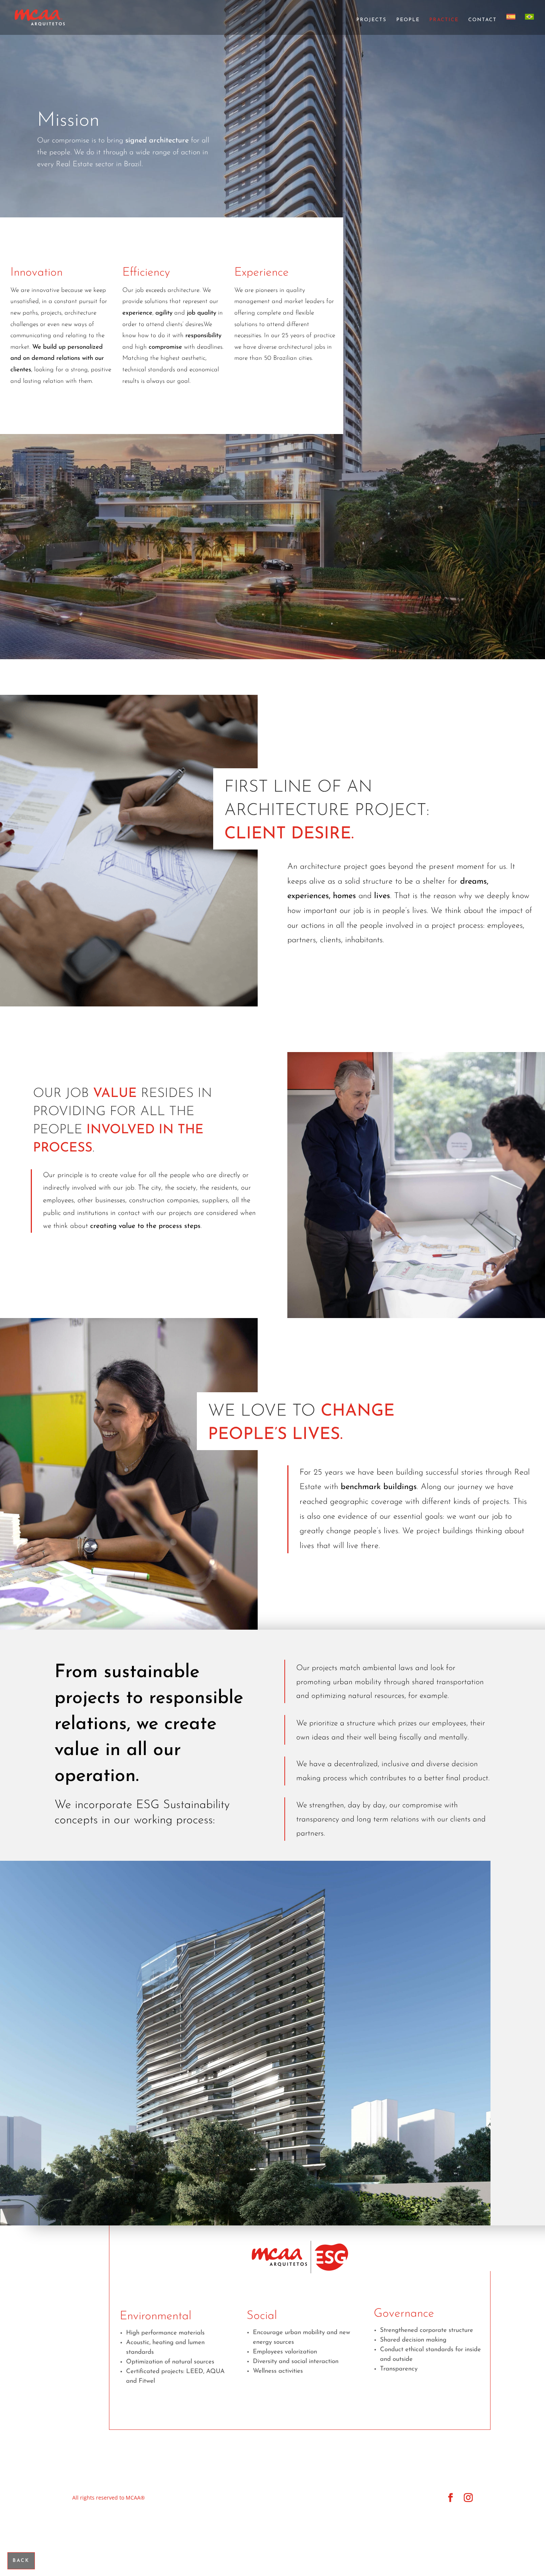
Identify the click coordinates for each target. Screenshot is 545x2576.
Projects (371, 20)
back (21, 2561)
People (408, 20)
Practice (444, 20)
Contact (483, 20)
